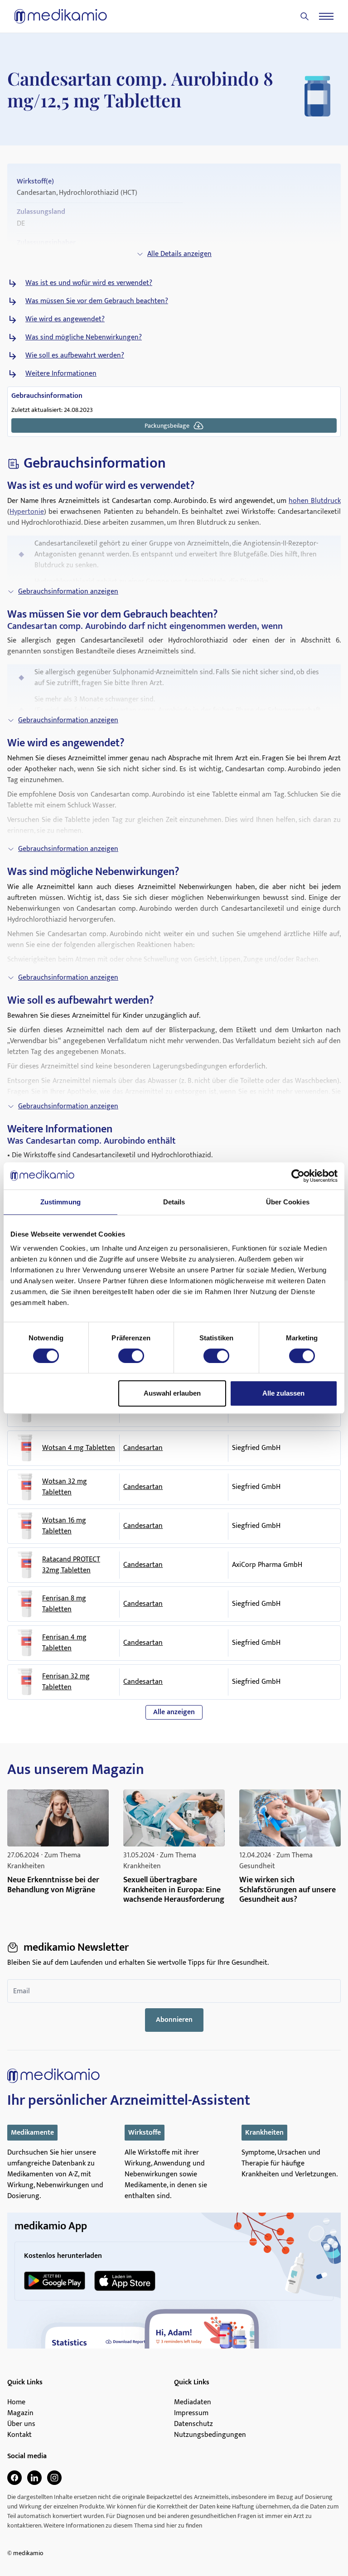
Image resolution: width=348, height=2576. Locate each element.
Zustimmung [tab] (60, 1202)
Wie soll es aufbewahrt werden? (75, 356)
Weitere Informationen (61, 374)
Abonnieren (174, 2020)
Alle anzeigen (174, 1712)
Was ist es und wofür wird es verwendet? (89, 283)
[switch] (131, 1356)
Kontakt (19, 2435)
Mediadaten (193, 2402)
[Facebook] (14, 2478)
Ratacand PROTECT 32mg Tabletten (71, 1565)
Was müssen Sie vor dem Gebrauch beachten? (97, 301)
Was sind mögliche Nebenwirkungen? (84, 338)
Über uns (21, 2424)
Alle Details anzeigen (179, 254)
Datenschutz (193, 2424)
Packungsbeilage (167, 426)
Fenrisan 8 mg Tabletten (64, 1604)
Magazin (20, 2413)
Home (16, 2402)
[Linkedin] (34, 2478)
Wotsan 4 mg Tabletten (79, 1448)
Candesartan (143, 1448)
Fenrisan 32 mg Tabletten (66, 1682)
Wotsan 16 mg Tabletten (64, 1526)
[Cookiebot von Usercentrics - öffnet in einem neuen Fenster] (298, 1176)
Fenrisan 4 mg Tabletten (64, 1643)
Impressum (191, 2413)
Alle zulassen (283, 1393)
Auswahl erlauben (172, 1393)
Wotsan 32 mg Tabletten (65, 1487)
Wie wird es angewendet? (65, 319)
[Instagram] (54, 2478)
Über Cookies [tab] (288, 1202)
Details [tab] (174, 1202)
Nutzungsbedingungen (210, 2435)
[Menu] (326, 16)
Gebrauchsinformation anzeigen (68, 592)
